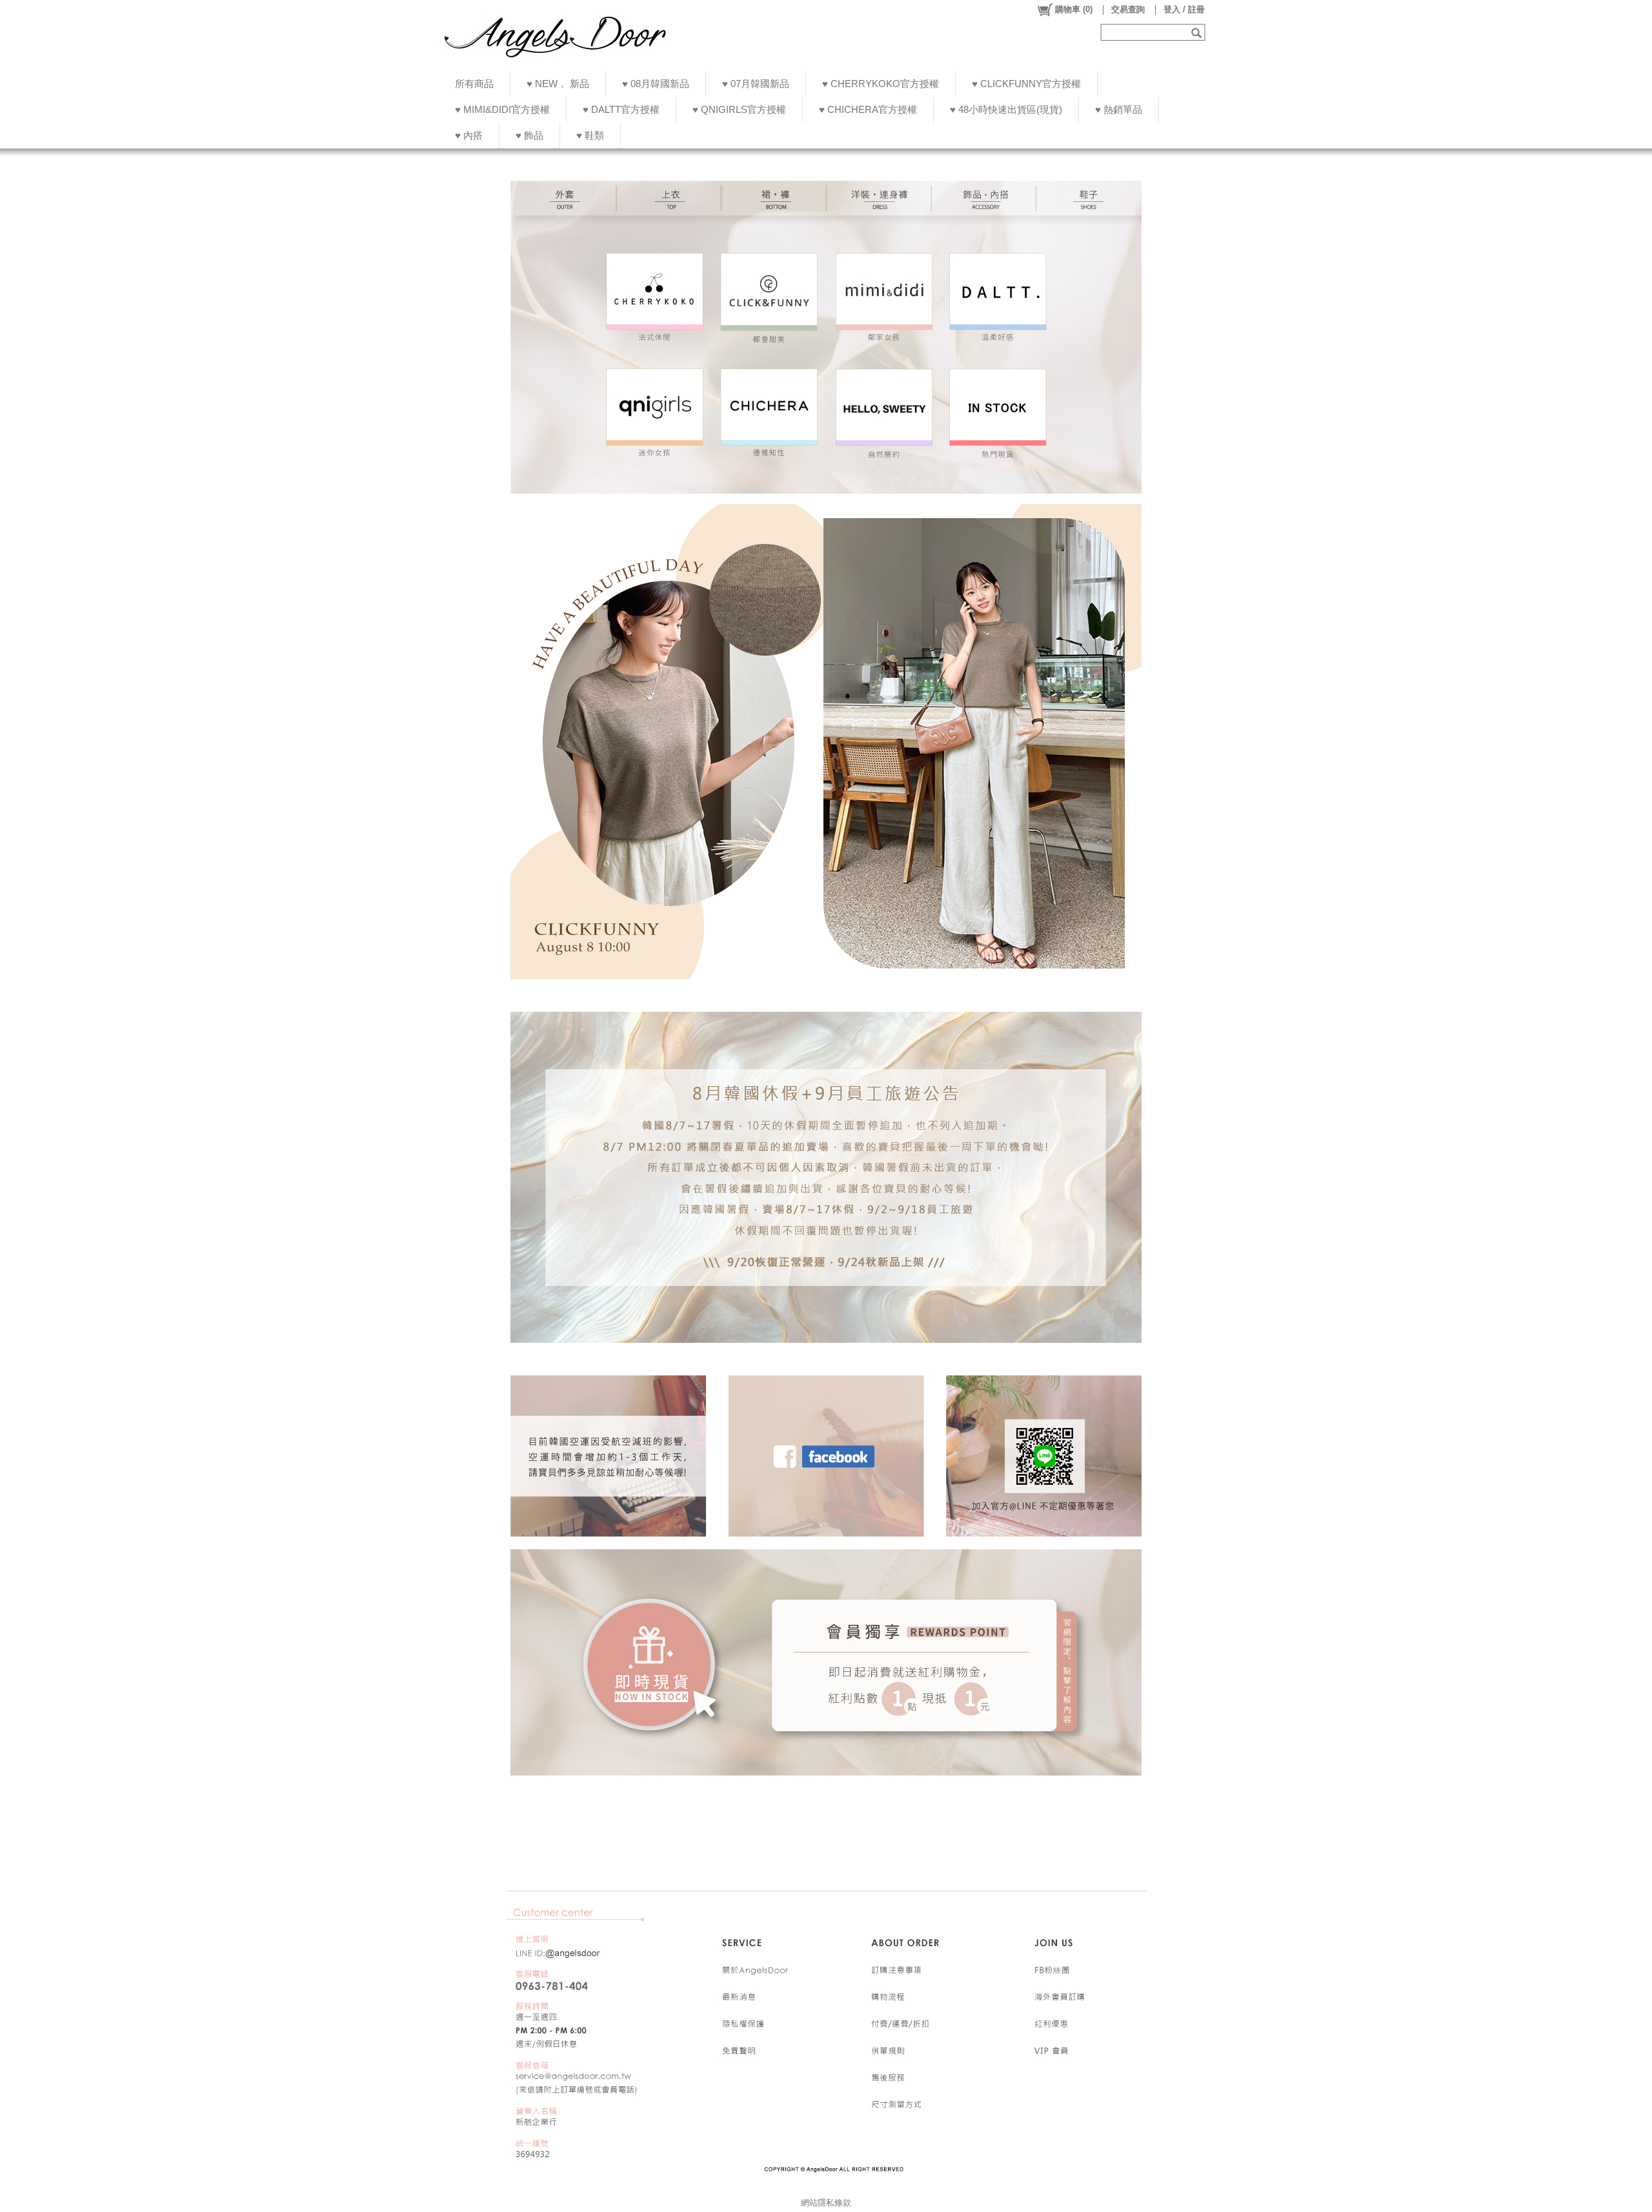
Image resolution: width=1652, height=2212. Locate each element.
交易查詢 (1128, 9)
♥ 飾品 (529, 135)
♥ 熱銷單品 (1119, 109)
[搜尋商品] (1198, 32)
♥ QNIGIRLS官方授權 (739, 109)
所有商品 (474, 84)
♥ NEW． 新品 (558, 84)
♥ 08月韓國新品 (656, 84)
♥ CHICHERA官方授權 (868, 109)
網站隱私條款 (826, 2203)
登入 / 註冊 (1184, 9)
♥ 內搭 (469, 135)
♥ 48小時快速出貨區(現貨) (1006, 109)
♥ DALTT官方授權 (621, 109)
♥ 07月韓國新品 (756, 84)
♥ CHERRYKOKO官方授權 (881, 84)
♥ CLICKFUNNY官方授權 (1026, 84)
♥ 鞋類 (590, 135)
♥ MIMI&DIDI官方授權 (502, 109)
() (1074, 9)
